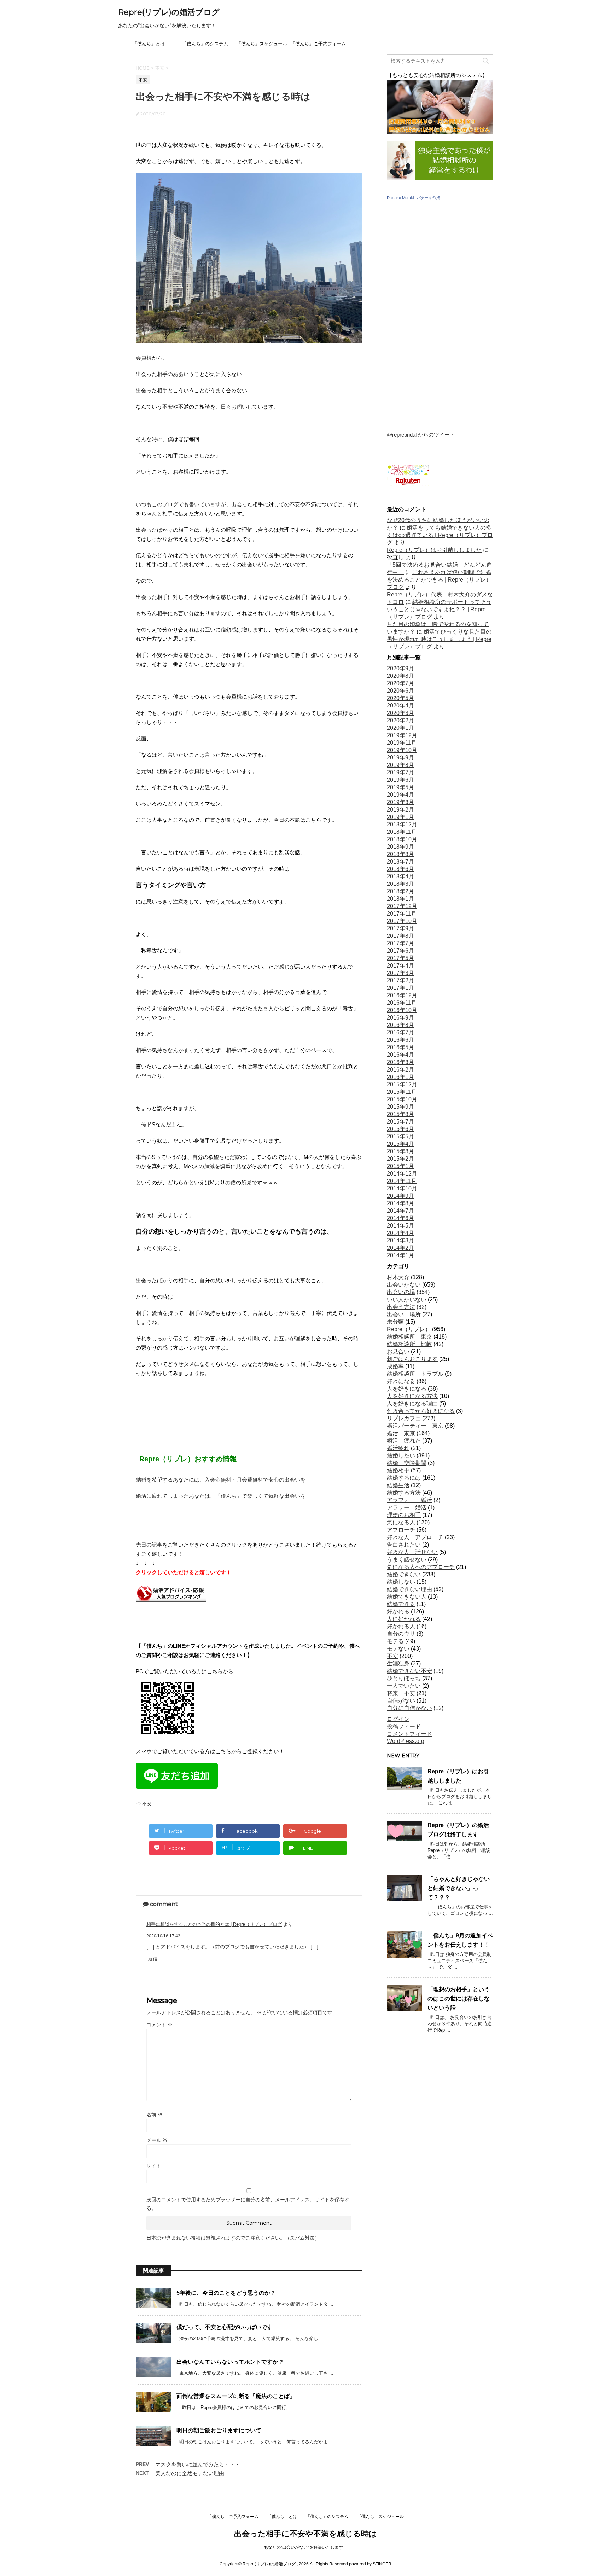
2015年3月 (400, 1151)
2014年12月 (402, 1174)
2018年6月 (400, 869)
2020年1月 (400, 728)
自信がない (401, 1701)
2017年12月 (402, 906)
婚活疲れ (398, 1448)
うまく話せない (407, 1560)
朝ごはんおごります (412, 1359)
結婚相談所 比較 (409, 1344)
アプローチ (401, 1530)
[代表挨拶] (440, 179)
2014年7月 (400, 1211)
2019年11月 (402, 743)
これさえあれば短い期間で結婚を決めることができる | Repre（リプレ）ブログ (439, 580)
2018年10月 (402, 839)
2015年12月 (402, 1084)
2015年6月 (400, 1129)
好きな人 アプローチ (415, 1537)
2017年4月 (400, 966)
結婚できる (401, 1604)
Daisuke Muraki (400, 198)
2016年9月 (400, 1018)
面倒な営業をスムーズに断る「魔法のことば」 (236, 2396)
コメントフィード (409, 1734)
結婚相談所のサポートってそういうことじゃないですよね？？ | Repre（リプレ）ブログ (439, 609)
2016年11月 (402, 1003)
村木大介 (398, 1277)
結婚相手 (398, 1470)
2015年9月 (400, 1107)
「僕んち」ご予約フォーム (318, 44)
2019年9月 (400, 758)
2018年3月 (400, 884)
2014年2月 (400, 1248)
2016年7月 (400, 1032)
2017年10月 (402, 921)
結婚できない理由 (409, 1589)
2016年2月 (400, 1070)
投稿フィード (404, 1726)
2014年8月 (400, 1203)
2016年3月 (400, 1062)
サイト (154, 2166)
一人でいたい (404, 1686)
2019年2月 (400, 810)
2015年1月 (400, 1166)
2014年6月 (400, 1218)
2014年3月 (400, 1240)
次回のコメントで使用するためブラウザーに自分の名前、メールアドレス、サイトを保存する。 (248, 2204)
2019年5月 (400, 787)
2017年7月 (400, 943)
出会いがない (404, 1285)
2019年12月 (402, 735)
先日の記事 (149, 1545)
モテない (398, 1649)
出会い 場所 (404, 1314)
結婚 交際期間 (407, 1463)
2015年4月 (400, 1144)
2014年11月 (402, 1181)
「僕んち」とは (149, 44)
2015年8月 (400, 1114)
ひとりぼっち (404, 1678)
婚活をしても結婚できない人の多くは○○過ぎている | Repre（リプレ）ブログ (440, 535)
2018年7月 (400, 862)
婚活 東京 (401, 1433)
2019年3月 (400, 802)
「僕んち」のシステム (205, 44)
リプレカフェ (404, 1418)
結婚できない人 (407, 1597)
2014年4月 (400, 1233)
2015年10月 (402, 1099)
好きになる (401, 1381)
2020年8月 (400, 676)
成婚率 (395, 1366)
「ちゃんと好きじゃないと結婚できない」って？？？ (459, 1888)
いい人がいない (407, 1299)
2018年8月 (400, 854)
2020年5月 (400, 698)
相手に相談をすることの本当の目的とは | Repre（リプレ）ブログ (214, 1924)
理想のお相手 (404, 1515)
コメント (159, 2025)
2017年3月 (400, 973)
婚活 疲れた (404, 1441)
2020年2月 (400, 720)
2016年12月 (402, 995)
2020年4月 (400, 706)
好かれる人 (401, 1626)
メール (157, 2140)
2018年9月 (400, 847)
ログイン (398, 1719)
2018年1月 (400, 899)
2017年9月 (400, 928)
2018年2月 (400, 891)
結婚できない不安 (409, 1671)
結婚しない (401, 1582)
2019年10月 (402, 750)
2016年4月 (400, 1055)
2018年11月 (402, 832)
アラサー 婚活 (407, 1508)
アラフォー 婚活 (409, 1500)
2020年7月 (400, 683)
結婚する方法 (404, 1493)
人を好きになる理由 (412, 1403)
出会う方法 (401, 1307)
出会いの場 (401, 1292)
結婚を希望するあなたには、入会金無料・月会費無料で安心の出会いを (221, 1480)
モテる (395, 1641)
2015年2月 (400, 1159)
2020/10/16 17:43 (163, 1936)
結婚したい (401, 1456)
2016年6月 (400, 1040)
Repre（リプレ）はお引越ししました (434, 550)
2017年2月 (400, 980)
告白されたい (404, 1545)
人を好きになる (407, 1389)
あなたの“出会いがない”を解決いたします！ (305, 2547)
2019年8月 (400, 765)
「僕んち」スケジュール (262, 44)
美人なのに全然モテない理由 (190, 2473)
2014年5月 (400, 1226)
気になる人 (401, 1522)
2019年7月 (400, 772)
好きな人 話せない (412, 1552)
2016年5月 (400, 1047)
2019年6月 (400, 780)
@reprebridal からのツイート (421, 435)
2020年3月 (400, 713)
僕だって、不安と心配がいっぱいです (225, 2327)
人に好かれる (404, 1619)
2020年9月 (400, 668)
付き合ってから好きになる (421, 1411)
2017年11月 (402, 914)
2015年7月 (400, 1122)
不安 (147, 1804)
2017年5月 (400, 958)
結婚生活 (398, 1485)
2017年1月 (400, 988)
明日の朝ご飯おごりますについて (219, 2430)
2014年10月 (402, 1188)
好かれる (398, 1612)
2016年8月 (400, 1025)
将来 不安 (401, 1693)
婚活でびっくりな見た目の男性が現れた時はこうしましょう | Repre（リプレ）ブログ (439, 639)
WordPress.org (406, 1741)
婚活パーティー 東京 (415, 1426)
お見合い (398, 1351)
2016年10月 (402, 1010)
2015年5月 (400, 1136)
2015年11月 (402, 1092)
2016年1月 (400, 1077)
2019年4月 (400, 795)
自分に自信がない (409, 1708)
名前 (155, 2115)
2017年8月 (400, 936)
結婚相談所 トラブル (415, 1374)
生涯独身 (398, 1664)
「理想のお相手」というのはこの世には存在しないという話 (459, 1999)
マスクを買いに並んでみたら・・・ (198, 2464)
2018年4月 (400, 876)
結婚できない (404, 1574)
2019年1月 (400, 817)
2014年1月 (400, 1255)
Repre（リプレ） (409, 1329)
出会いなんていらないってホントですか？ (230, 2362)
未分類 (395, 1322)
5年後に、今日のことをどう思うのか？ (226, 2293)
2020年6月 (400, 691)
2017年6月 (400, 951)
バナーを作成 (429, 198)
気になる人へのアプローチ (421, 1567)
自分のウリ (401, 1634)
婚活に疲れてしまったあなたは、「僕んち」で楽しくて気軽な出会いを (221, 1496)
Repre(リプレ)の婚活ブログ (169, 12)
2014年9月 (400, 1196)
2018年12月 (402, 824)
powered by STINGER (370, 2564)
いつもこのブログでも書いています (178, 504)
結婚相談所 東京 (409, 1337)
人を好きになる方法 (412, 1396)
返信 (153, 1959)
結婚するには (404, 1478)
